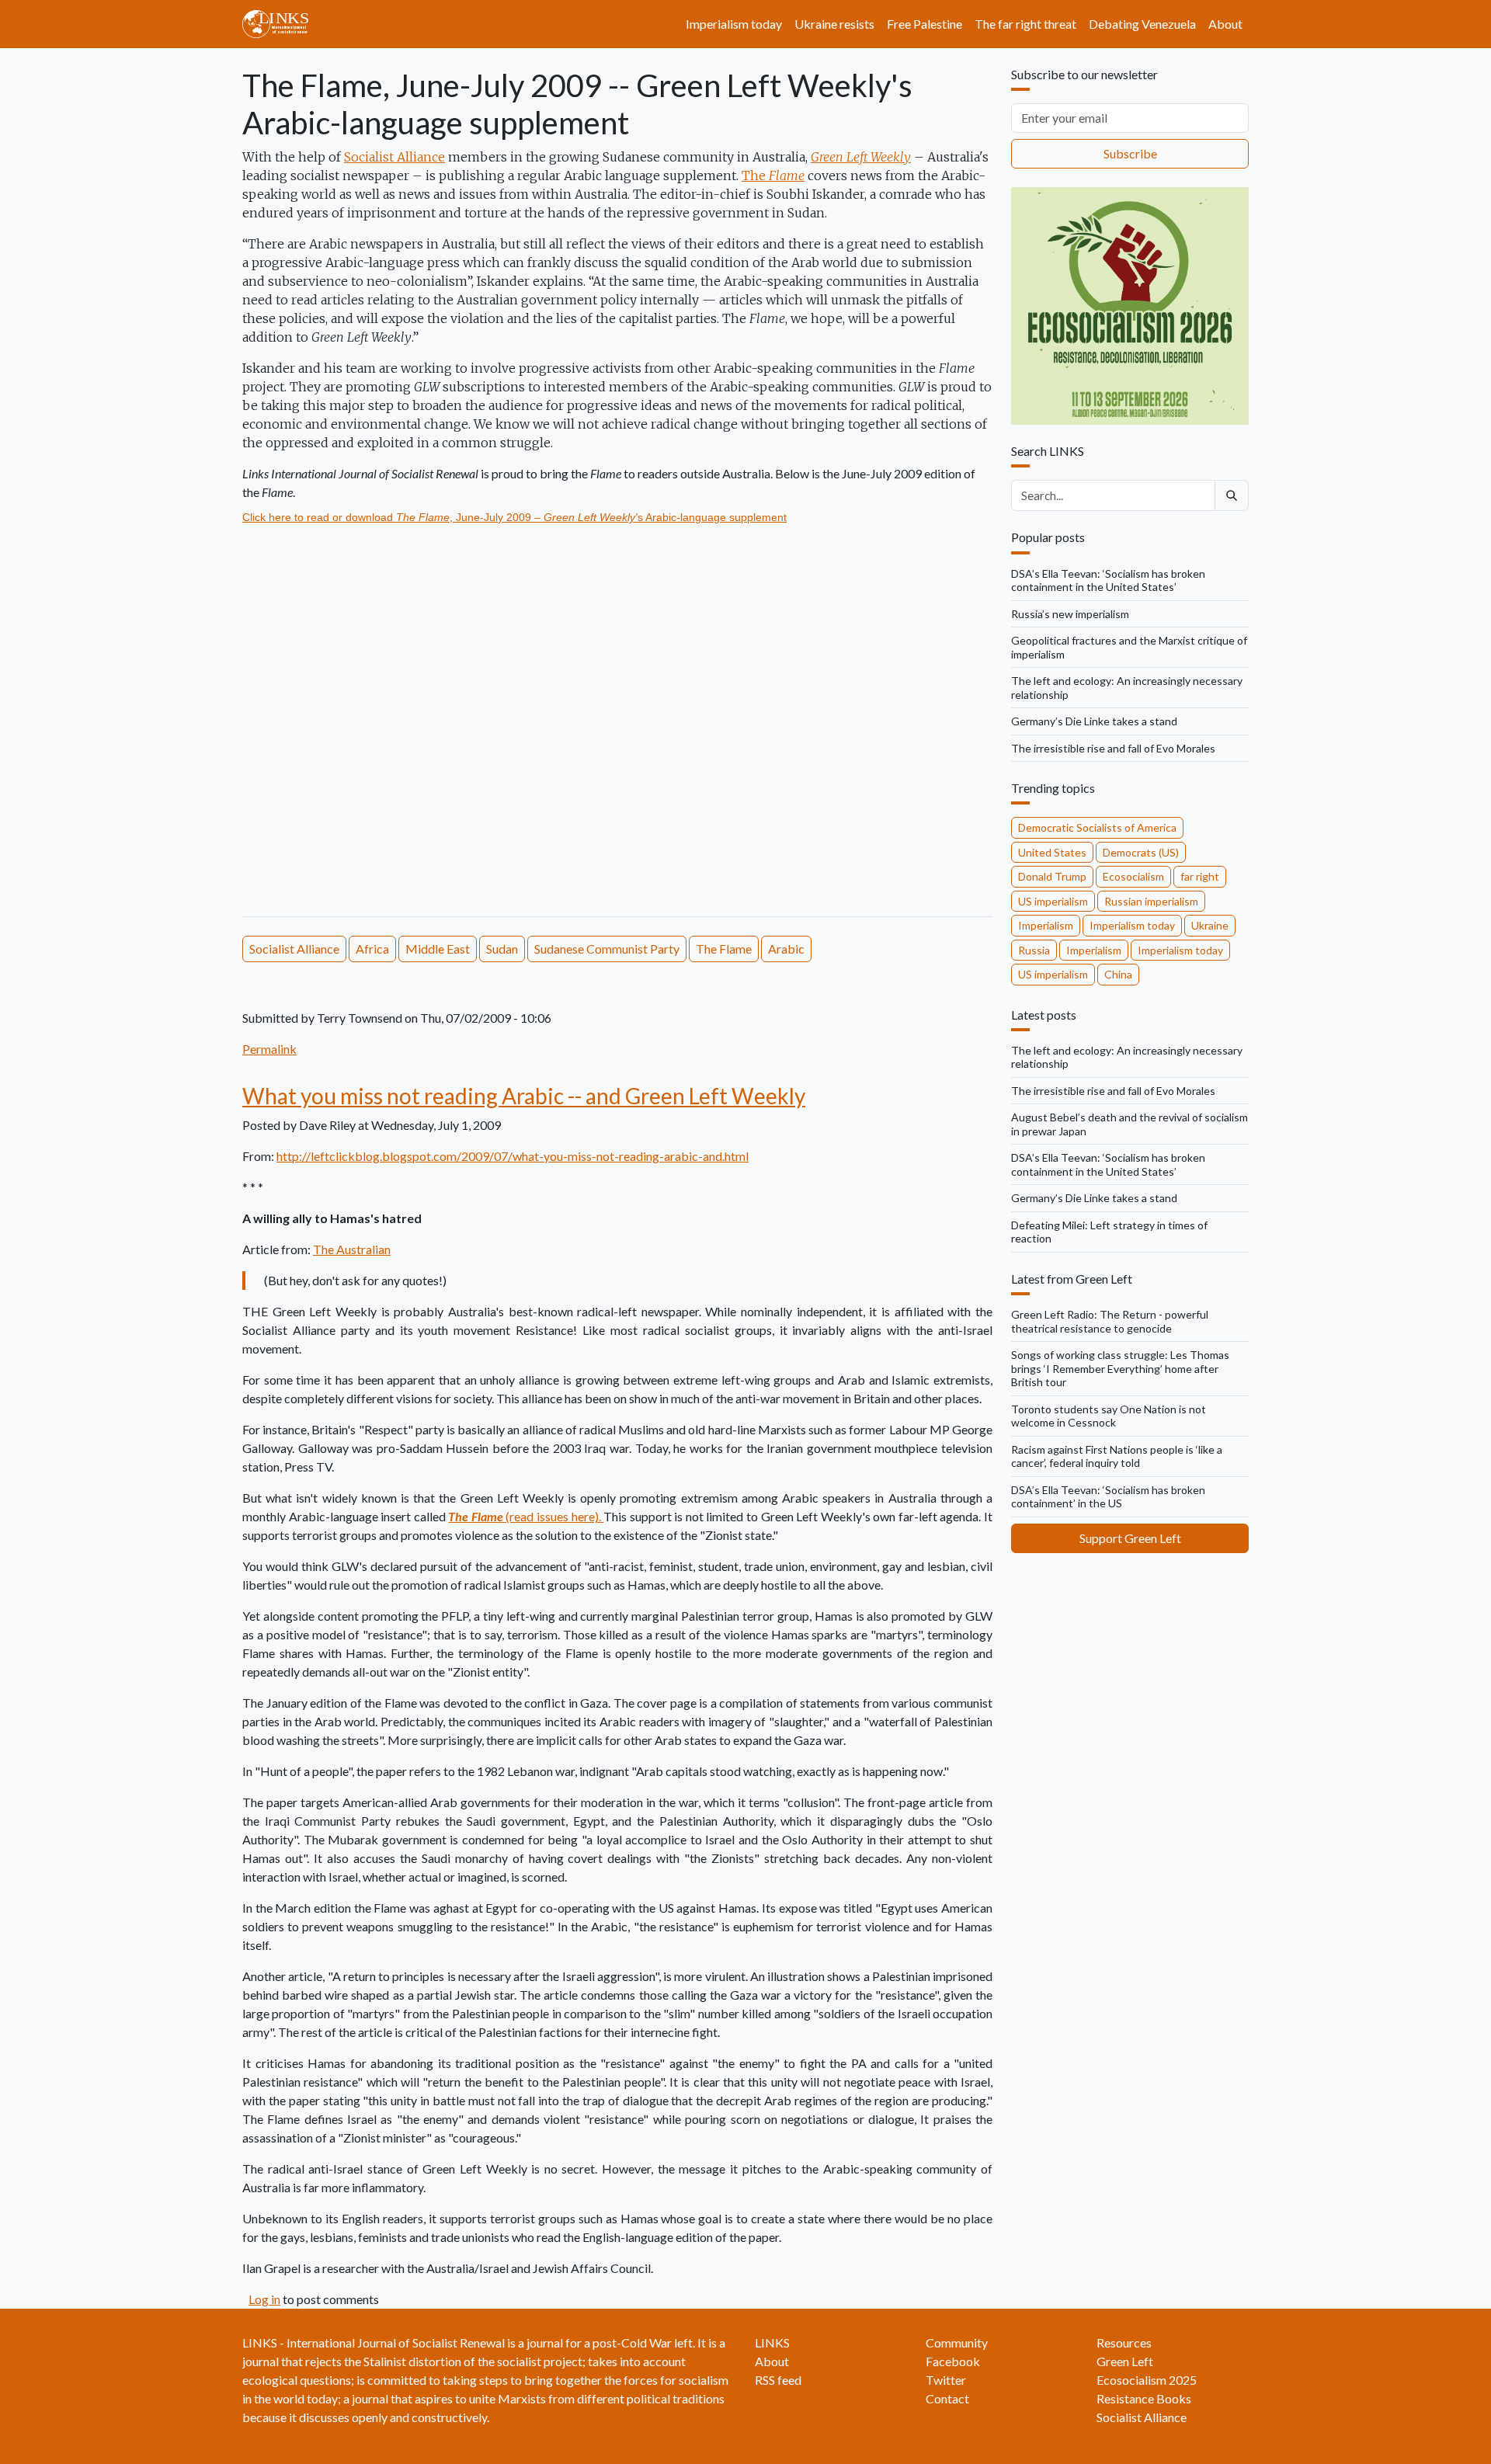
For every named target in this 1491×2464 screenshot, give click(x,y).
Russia (1034, 950)
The (755, 176)
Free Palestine (924, 24)
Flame (787, 176)
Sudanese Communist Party (607, 949)
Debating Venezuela (1142, 24)
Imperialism (1046, 925)
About (1225, 24)
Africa (372, 949)
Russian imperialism (1151, 901)
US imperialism (1053, 901)
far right (1200, 876)
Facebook (953, 2361)
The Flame (724, 949)
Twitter (946, 2380)
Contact (947, 2398)
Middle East (438, 949)
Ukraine (1210, 925)
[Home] (282, 24)
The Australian (352, 1249)
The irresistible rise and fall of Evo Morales (1113, 748)
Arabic (786, 949)
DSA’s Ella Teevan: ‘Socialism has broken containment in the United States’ (1108, 580)
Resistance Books (1144, 2398)
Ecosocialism (1133, 876)
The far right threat (1025, 24)
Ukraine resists (834, 24)
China (1118, 974)
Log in (264, 2299)
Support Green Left (1130, 1538)
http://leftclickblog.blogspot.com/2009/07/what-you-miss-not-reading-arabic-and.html (513, 1156)
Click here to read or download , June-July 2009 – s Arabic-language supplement (514, 517)
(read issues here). (526, 1516)
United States (1052, 852)
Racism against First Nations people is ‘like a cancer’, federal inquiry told (1117, 1456)
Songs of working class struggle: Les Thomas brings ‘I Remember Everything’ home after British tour (1120, 1368)
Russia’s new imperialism (1070, 614)
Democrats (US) (1141, 852)
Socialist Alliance (394, 157)
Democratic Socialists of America (1097, 827)
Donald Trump (1052, 876)
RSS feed (778, 2380)
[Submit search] (1232, 495)
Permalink (269, 1049)
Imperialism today (734, 24)
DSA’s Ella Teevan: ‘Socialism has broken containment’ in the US (1108, 1497)
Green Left (1125, 2361)
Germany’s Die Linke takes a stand (1094, 721)
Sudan (502, 949)
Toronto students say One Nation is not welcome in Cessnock (1109, 1416)
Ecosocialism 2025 (1147, 2380)
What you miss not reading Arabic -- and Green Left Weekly (524, 1096)
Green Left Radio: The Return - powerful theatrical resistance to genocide (1110, 1321)
